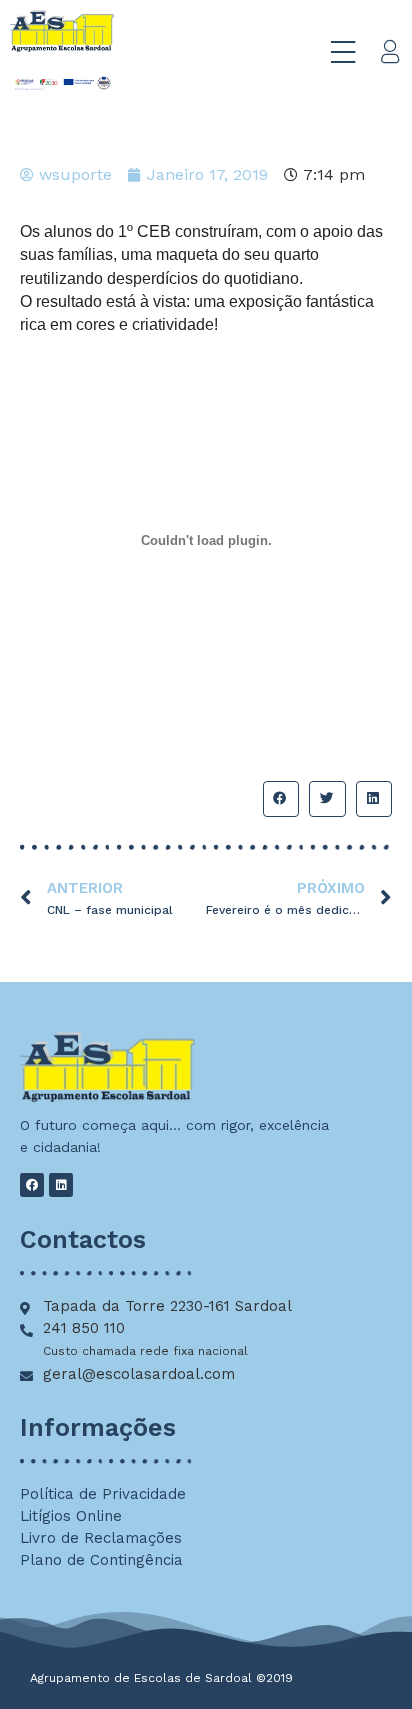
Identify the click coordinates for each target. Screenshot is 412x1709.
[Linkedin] (61, 1185)
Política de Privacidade (103, 1494)
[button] (281, 799)
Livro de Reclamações (101, 1538)
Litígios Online (71, 1516)
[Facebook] (32, 1185)
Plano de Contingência (101, 1560)
